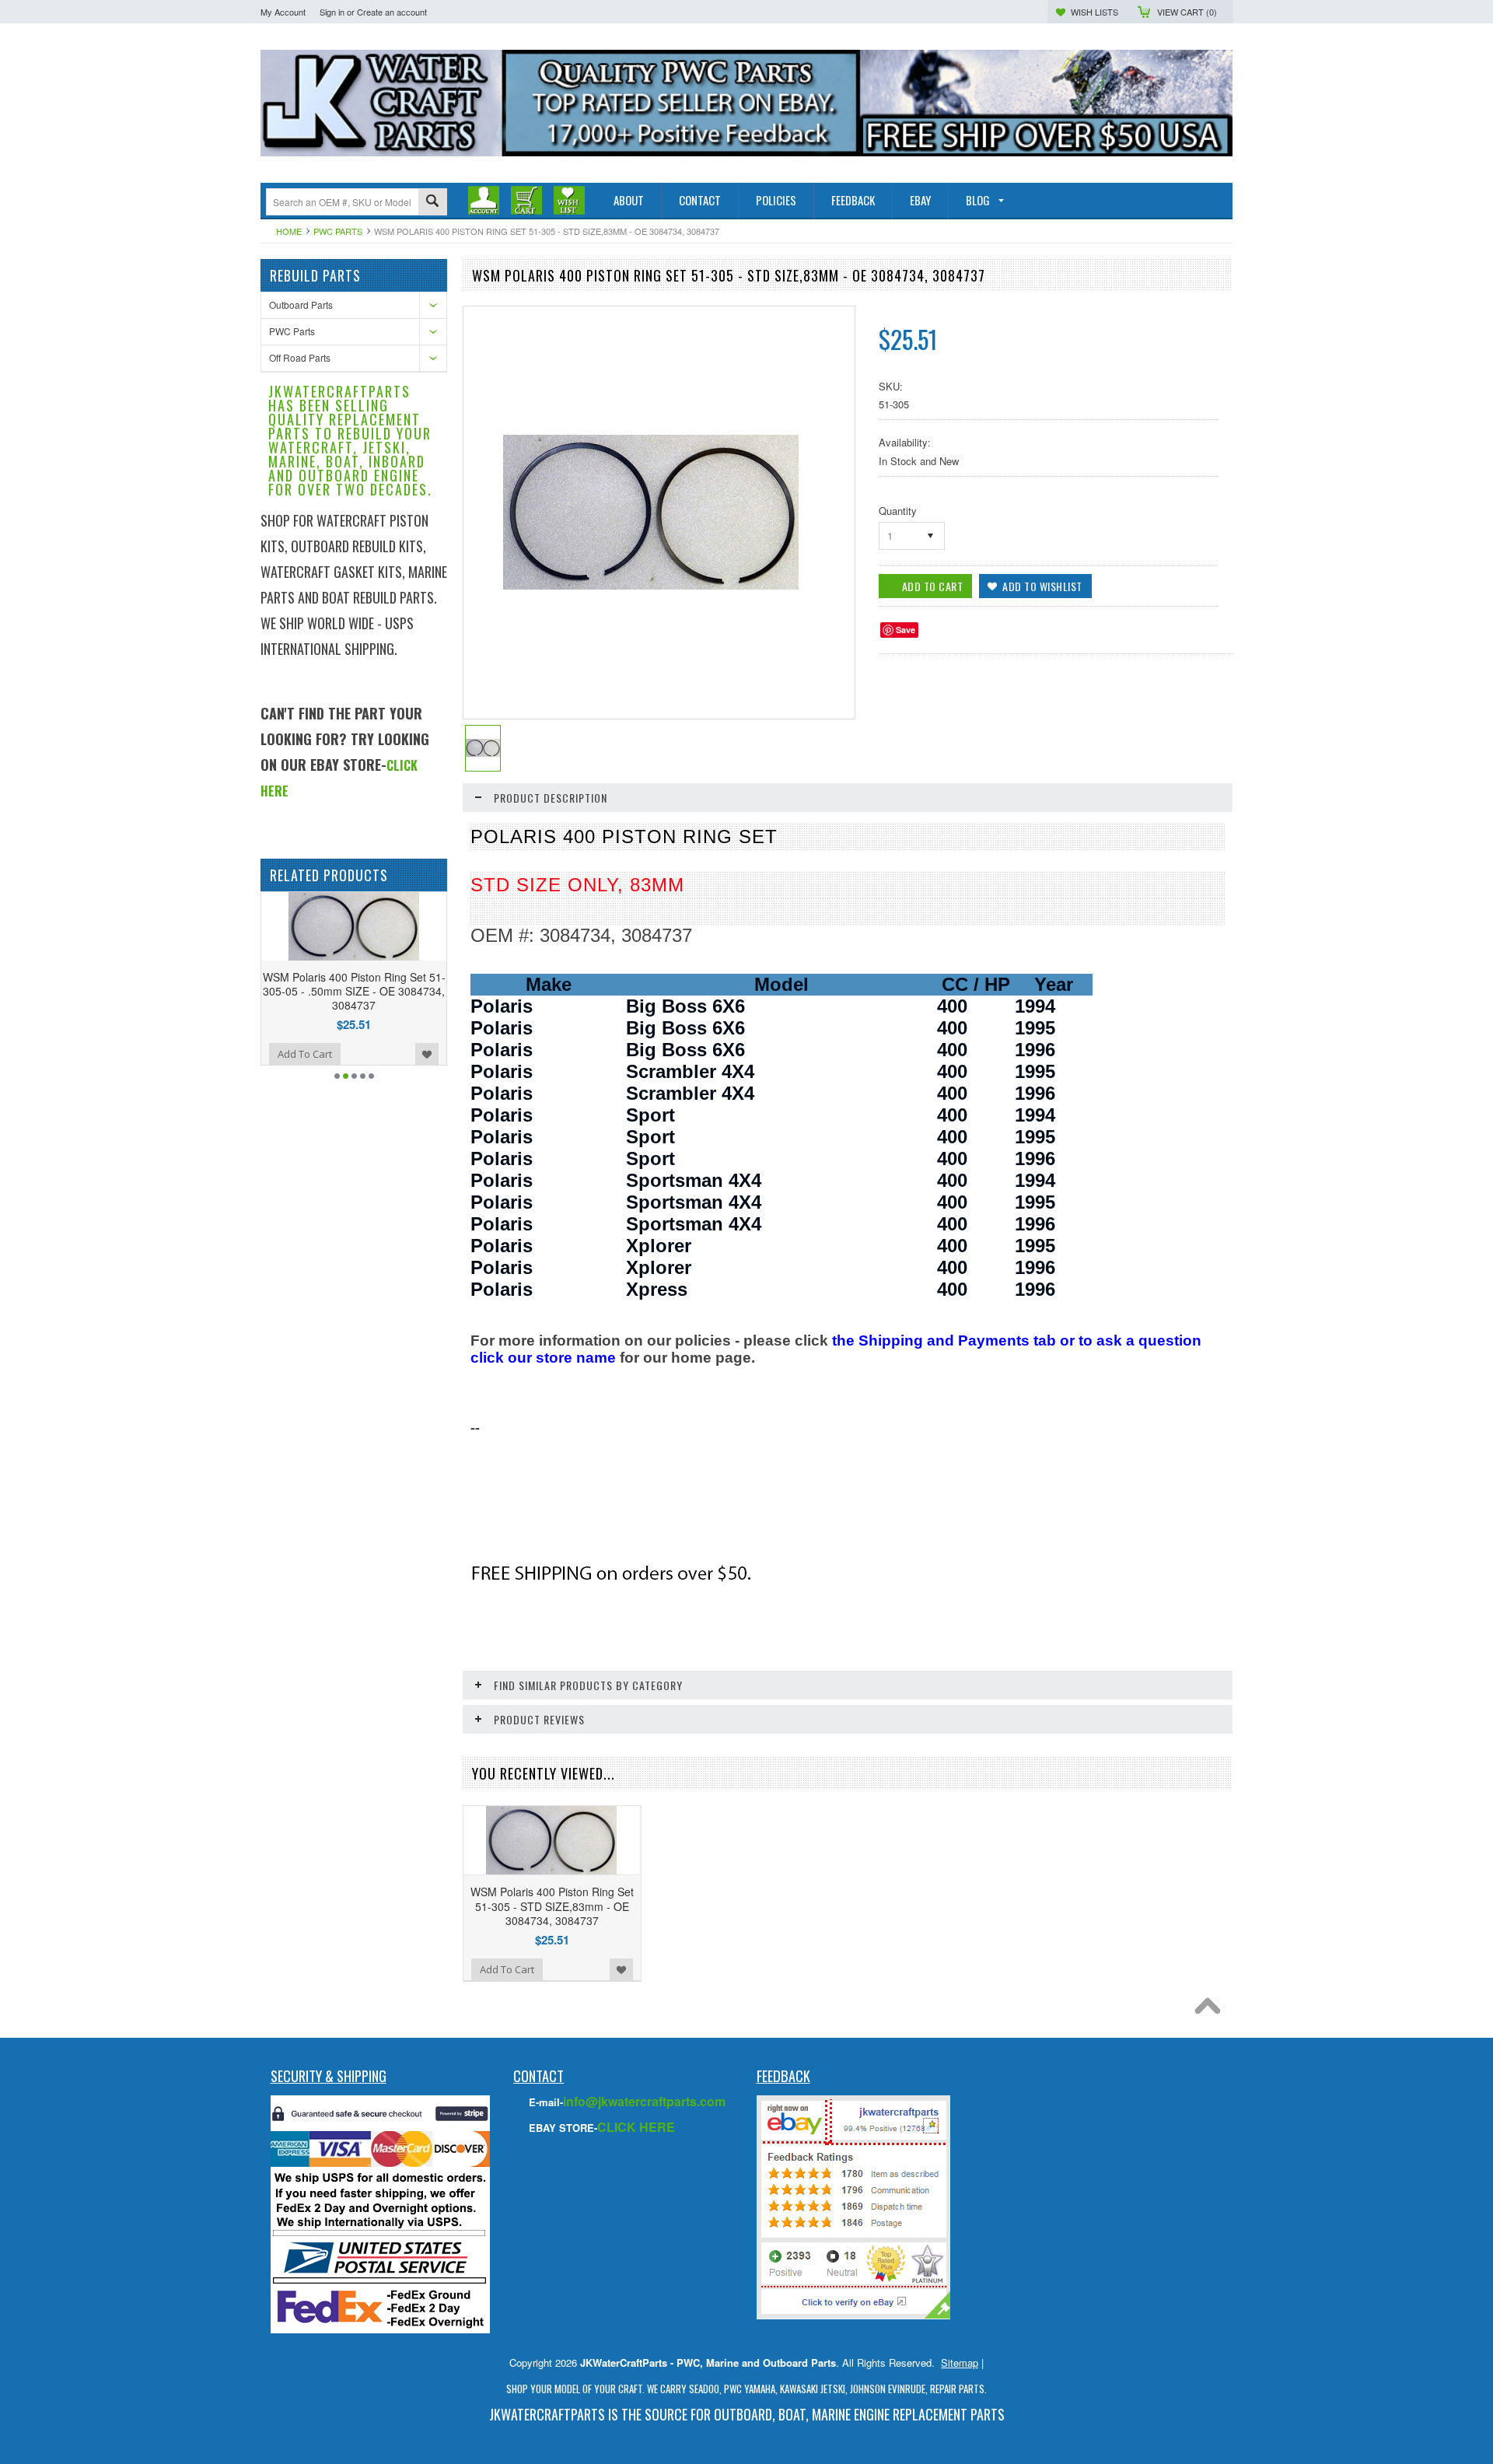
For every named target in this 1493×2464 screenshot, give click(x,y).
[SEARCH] (432, 203)
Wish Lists (1094, 12)
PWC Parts (338, 231)
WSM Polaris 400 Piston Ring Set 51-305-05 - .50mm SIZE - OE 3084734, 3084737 (261, 991)
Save (906, 630)
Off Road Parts (300, 357)
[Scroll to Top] (1212, 2010)
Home (289, 231)
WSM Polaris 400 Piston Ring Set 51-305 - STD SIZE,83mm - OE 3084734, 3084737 (552, 1906)
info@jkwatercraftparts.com (644, 2101)
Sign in (332, 12)
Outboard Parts (301, 304)
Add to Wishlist (334, 1054)
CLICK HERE (636, 2127)
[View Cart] (526, 200)
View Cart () (1187, 12)
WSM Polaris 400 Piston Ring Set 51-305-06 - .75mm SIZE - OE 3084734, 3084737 (446, 991)
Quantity (898, 511)
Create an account (392, 12)
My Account (283, 12)
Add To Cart (397, 1054)
